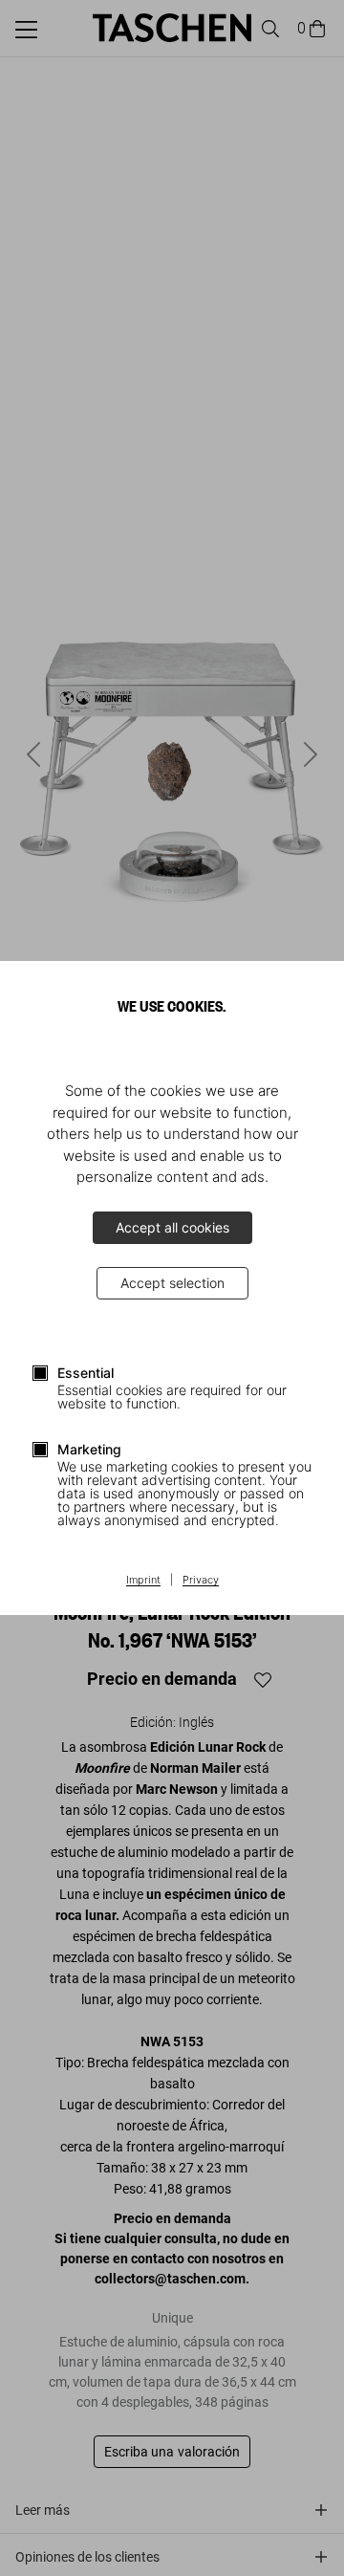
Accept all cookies (172, 1227)
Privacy (201, 1581)
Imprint (143, 1581)
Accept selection (172, 1283)
